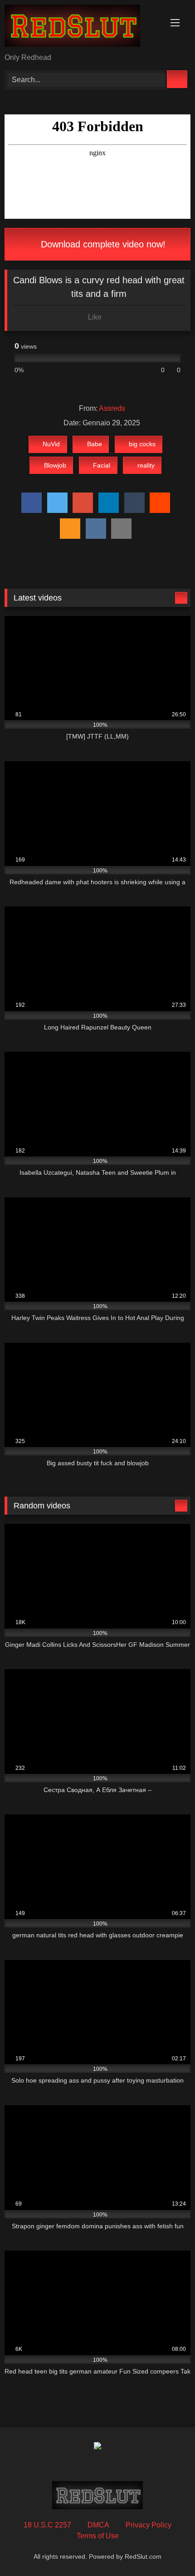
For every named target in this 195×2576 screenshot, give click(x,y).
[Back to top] (168, 2549)
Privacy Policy (149, 2525)
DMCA (98, 2525)
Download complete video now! (102, 244)
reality (146, 465)
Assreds (112, 408)
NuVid (51, 444)
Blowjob (55, 465)
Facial (102, 465)
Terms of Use (98, 2536)
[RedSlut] (80, 27)
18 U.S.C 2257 (47, 2525)
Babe (95, 444)
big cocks (142, 444)
